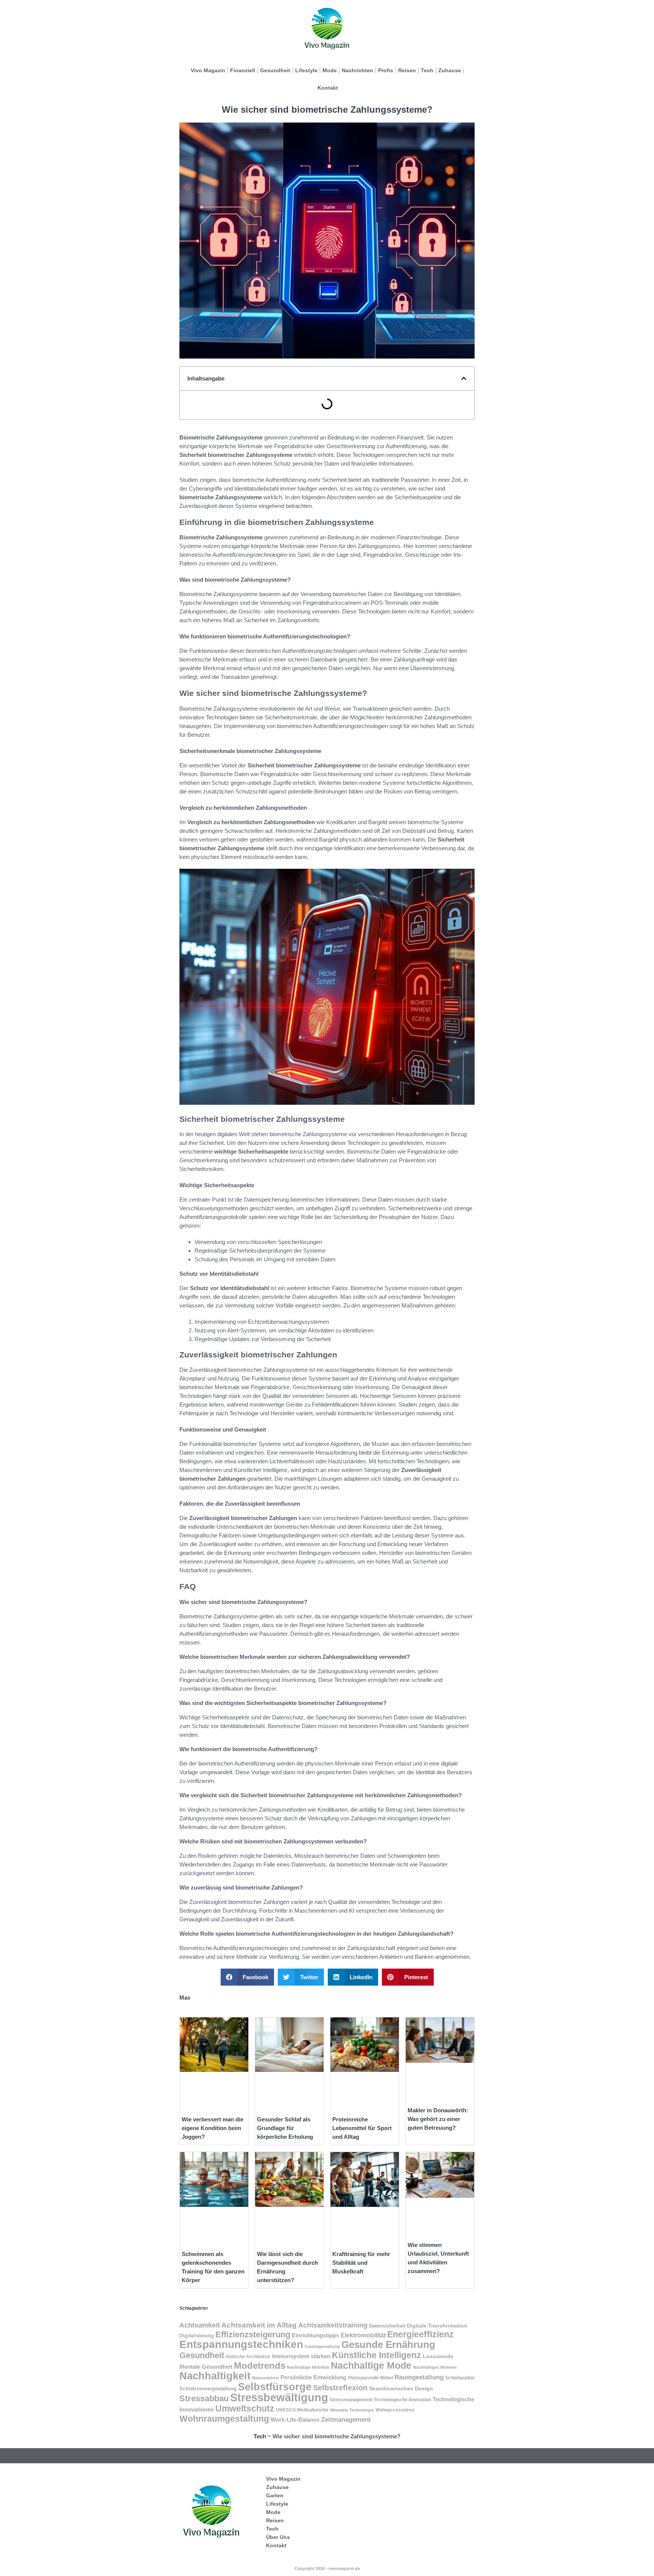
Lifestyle (306, 70)
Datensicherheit (387, 2326)
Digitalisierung (197, 2336)
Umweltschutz (245, 2408)
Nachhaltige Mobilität (308, 2367)
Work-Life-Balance (295, 2420)
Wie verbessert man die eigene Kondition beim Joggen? (213, 2128)
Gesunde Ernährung (388, 2345)
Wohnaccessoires (395, 2410)
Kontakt (328, 88)
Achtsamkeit (200, 2325)
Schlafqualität (460, 2378)
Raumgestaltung (419, 2377)
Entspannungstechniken (241, 2344)
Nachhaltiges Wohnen (435, 2367)
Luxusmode (438, 2356)
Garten (275, 2495)
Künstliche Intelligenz (377, 2355)
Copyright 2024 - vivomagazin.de (327, 2568)
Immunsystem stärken (301, 2356)
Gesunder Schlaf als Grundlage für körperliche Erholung (285, 2128)
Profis (386, 70)
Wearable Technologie (352, 2410)
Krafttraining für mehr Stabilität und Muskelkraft (361, 2263)
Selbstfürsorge (275, 2387)
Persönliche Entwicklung (313, 2377)
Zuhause (450, 70)
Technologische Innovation (403, 2400)
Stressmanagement (351, 2400)
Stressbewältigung (279, 2397)
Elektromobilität (363, 2335)
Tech (427, 70)
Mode (330, 70)
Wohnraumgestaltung (224, 2419)
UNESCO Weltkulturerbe (302, 2410)
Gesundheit (275, 70)
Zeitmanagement (346, 2420)
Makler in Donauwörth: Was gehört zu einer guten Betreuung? (438, 2119)
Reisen (407, 70)
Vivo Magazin (208, 70)
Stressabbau (204, 2398)
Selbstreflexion (340, 2388)
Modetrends (260, 2366)
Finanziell (243, 70)
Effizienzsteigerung (253, 2335)
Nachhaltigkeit (215, 2376)
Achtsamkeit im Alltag (259, 2325)
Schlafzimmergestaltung (208, 2389)
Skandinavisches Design (401, 2388)
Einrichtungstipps (315, 2335)
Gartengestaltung (322, 2346)
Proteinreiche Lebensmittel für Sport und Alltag (362, 2128)
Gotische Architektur (248, 2357)
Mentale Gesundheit (206, 2367)
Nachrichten (357, 70)
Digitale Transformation (437, 2326)
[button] (464, 378)
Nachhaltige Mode (371, 2365)
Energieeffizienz (420, 2334)
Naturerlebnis (265, 2378)
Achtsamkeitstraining (333, 2325)
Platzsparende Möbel (370, 2378)
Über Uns (278, 2537)
